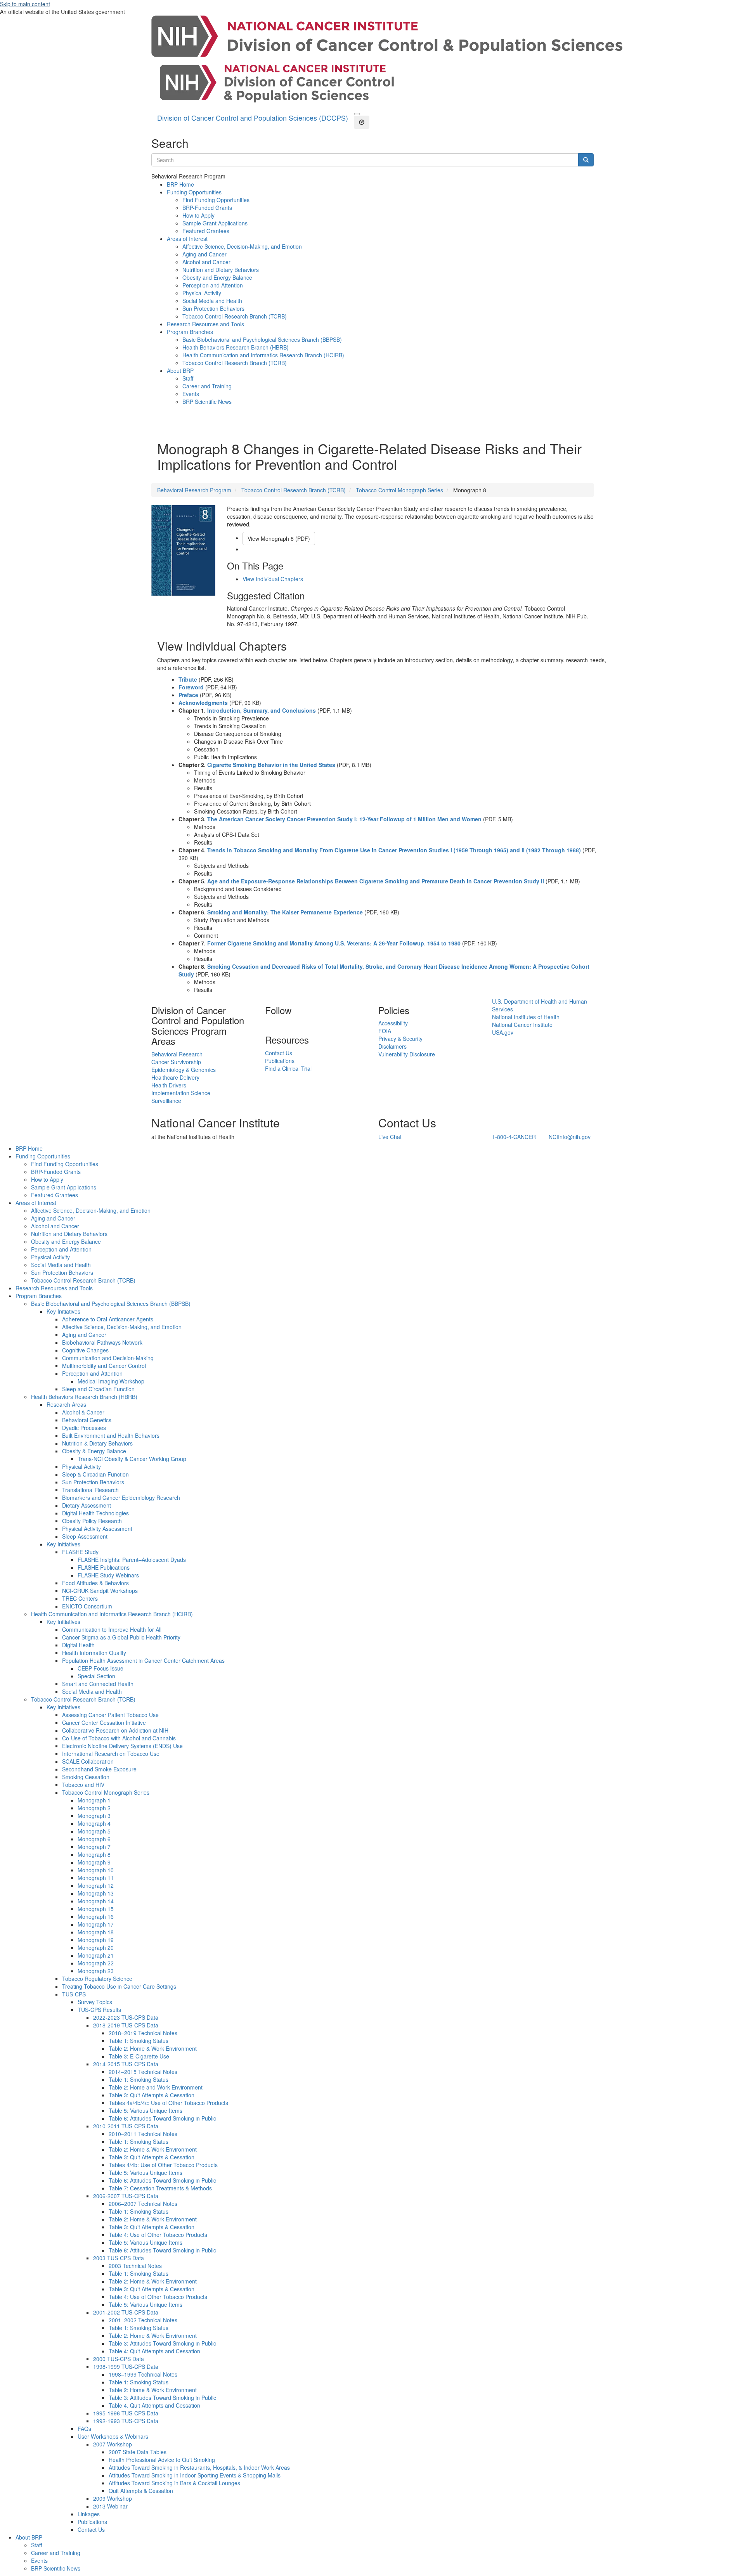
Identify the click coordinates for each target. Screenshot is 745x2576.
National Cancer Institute (522, 1025)
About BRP (180, 370)
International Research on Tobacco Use (111, 1754)
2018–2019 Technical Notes (143, 2033)
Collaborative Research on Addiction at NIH (115, 1730)
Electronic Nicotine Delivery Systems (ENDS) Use (122, 1746)
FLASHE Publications (104, 1567)
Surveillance (166, 1101)
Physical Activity (202, 293)
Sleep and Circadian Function (98, 1389)
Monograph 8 (94, 1854)
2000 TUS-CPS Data (119, 2359)
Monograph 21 (96, 1955)
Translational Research (90, 1490)
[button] (357, 114)
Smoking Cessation (86, 1777)
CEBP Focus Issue (100, 1668)
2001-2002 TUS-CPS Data (126, 2312)
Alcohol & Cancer (83, 1412)
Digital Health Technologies (95, 1513)
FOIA (385, 1031)
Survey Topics (95, 2002)
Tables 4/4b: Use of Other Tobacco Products (163, 2165)
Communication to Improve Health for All (112, 1629)
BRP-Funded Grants (207, 208)
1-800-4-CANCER (514, 1137)
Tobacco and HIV (83, 1785)
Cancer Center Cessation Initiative (104, 1723)
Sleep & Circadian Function (95, 1474)
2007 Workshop (113, 2444)
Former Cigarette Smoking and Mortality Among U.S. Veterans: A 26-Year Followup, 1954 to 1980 (334, 943)
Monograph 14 (96, 1901)
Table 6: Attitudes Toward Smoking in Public (162, 2118)
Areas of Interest (187, 239)
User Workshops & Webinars (113, 2436)
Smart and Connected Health (98, 1684)
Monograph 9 (94, 1862)
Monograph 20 (96, 1948)
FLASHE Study (80, 1552)
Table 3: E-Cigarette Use (139, 2056)
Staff (188, 378)
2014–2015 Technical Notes (143, 2072)
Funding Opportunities (194, 192)
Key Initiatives (63, 1311)
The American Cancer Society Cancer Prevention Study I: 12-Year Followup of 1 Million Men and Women (344, 819)
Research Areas (66, 1404)
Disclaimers (392, 1046)
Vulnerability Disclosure (407, 1054)
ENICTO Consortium (87, 1606)
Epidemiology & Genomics (184, 1070)
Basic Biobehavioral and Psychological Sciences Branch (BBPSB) (262, 339)
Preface (188, 695)
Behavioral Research (177, 1054)
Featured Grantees (206, 231)
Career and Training (207, 386)
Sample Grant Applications (215, 223)
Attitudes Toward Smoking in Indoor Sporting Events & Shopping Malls (195, 2475)
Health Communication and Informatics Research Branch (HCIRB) (263, 355)
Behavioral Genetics (87, 1420)
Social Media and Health (212, 301)
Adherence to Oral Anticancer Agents (108, 1319)
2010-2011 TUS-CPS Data (126, 2126)
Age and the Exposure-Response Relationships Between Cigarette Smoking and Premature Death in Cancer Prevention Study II (376, 881)
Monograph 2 (94, 1808)
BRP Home (180, 184)
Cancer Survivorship (176, 1062)
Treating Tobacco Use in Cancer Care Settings (119, 1986)
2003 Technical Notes (135, 2266)
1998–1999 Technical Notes (143, 2374)
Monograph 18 (96, 1932)
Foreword (191, 687)
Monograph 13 (96, 1893)
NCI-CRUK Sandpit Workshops (100, 1591)
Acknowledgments (203, 703)
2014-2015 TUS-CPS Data (126, 2064)
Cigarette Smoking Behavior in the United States (271, 765)
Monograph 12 (96, 1885)
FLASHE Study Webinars (108, 1575)
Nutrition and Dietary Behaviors (221, 270)
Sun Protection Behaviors (213, 308)
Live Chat (390, 1137)
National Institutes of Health (526, 1017)
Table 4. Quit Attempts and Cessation (154, 2405)
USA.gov (503, 1032)
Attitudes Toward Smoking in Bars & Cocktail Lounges (174, 2483)
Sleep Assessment (85, 1536)
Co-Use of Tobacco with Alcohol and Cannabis (119, 1738)
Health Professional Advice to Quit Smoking (162, 2460)
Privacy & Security (400, 1039)
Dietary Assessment (87, 1505)
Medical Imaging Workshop (111, 1381)
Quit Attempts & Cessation (141, 2491)
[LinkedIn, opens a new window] (266, 1023)
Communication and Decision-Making (108, 1358)
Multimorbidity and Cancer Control (104, 1366)
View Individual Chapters (273, 579)
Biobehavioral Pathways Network (102, 1342)
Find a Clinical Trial (288, 1068)
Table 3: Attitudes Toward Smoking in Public (162, 2343)
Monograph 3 (94, 1816)
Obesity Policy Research (92, 1521)
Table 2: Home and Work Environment (156, 2087)
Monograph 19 (96, 1940)
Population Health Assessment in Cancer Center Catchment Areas (143, 1660)
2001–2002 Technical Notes (143, 2320)
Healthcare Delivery (175, 1077)
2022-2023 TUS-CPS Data (126, 2017)
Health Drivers (169, 1085)
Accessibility (393, 1023)
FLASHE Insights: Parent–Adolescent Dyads (132, 1560)
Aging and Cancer (204, 254)
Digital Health (78, 1645)
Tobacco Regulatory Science (97, 1979)
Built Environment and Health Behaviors (111, 1435)
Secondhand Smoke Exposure (99, 1769)
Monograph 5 (94, 1831)
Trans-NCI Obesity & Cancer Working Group (132, 1459)
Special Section (96, 1676)
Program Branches (190, 332)
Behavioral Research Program (194, 490)
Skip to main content (25, 4)
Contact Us (279, 1053)
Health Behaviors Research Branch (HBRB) (236, 347)
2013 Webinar (110, 2506)
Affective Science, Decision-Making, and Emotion (242, 246)
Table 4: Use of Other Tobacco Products (158, 2235)
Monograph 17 (96, 1924)
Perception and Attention (213, 285)
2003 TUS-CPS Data (119, 2258)
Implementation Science (181, 1093)
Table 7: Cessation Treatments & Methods (160, 2188)
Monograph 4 (94, 1823)
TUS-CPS (74, 1994)
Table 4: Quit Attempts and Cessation (154, 2351)
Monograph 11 (96, 1878)
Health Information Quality (94, 1653)
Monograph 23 (96, 1971)
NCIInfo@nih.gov (570, 1137)
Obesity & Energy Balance (94, 1451)
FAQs (84, 2429)
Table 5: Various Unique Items (146, 2110)
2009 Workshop (113, 2498)
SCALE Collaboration (88, 1761)
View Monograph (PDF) (279, 538)
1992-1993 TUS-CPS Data (126, 2421)
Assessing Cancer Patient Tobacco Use (110, 1715)
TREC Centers (80, 1598)
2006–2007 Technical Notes (143, 2204)
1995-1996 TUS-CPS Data (126, 2413)
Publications (280, 1061)
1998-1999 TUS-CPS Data (126, 2367)
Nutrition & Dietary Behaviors (97, 1443)
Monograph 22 (96, 1963)
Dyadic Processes (84, 1428)
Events (191, 394)
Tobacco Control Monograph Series (399, 490)
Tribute (188, 679)
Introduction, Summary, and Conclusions (262, 710)
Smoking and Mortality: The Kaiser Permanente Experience (285, 912)
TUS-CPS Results (99, 2010)
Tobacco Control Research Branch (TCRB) (235, 316)
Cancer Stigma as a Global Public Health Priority (121, 1637)
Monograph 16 (96, 1916)
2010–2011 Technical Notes (143, 2134)
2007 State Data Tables (138, 2452)
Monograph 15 (96, 1909)
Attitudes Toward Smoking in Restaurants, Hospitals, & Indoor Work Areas (199, 2467)
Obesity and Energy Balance (217, 277)
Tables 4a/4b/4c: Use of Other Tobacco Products (168, 2103)
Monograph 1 (94, 1800)
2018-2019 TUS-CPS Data (126, 2025)
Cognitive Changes (85, 1350)
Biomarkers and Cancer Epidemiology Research (121, 1497)
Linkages (89, 2514)
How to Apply (198, 215)
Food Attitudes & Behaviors (95, 1583)
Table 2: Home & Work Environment (153, 2048)
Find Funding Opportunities (216, 200)
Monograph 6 (94, 1839)
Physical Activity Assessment (97, 1529)
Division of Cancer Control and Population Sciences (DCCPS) (253, 118)
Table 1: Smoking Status (139, 2041)
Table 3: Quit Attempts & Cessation (152, 2095)
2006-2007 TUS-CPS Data (126, 2196)
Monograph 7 (94, 1847)
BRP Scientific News (207, 402)
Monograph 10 (96, 1870)
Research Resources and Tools (205, 324)
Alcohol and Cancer (206, 262)
